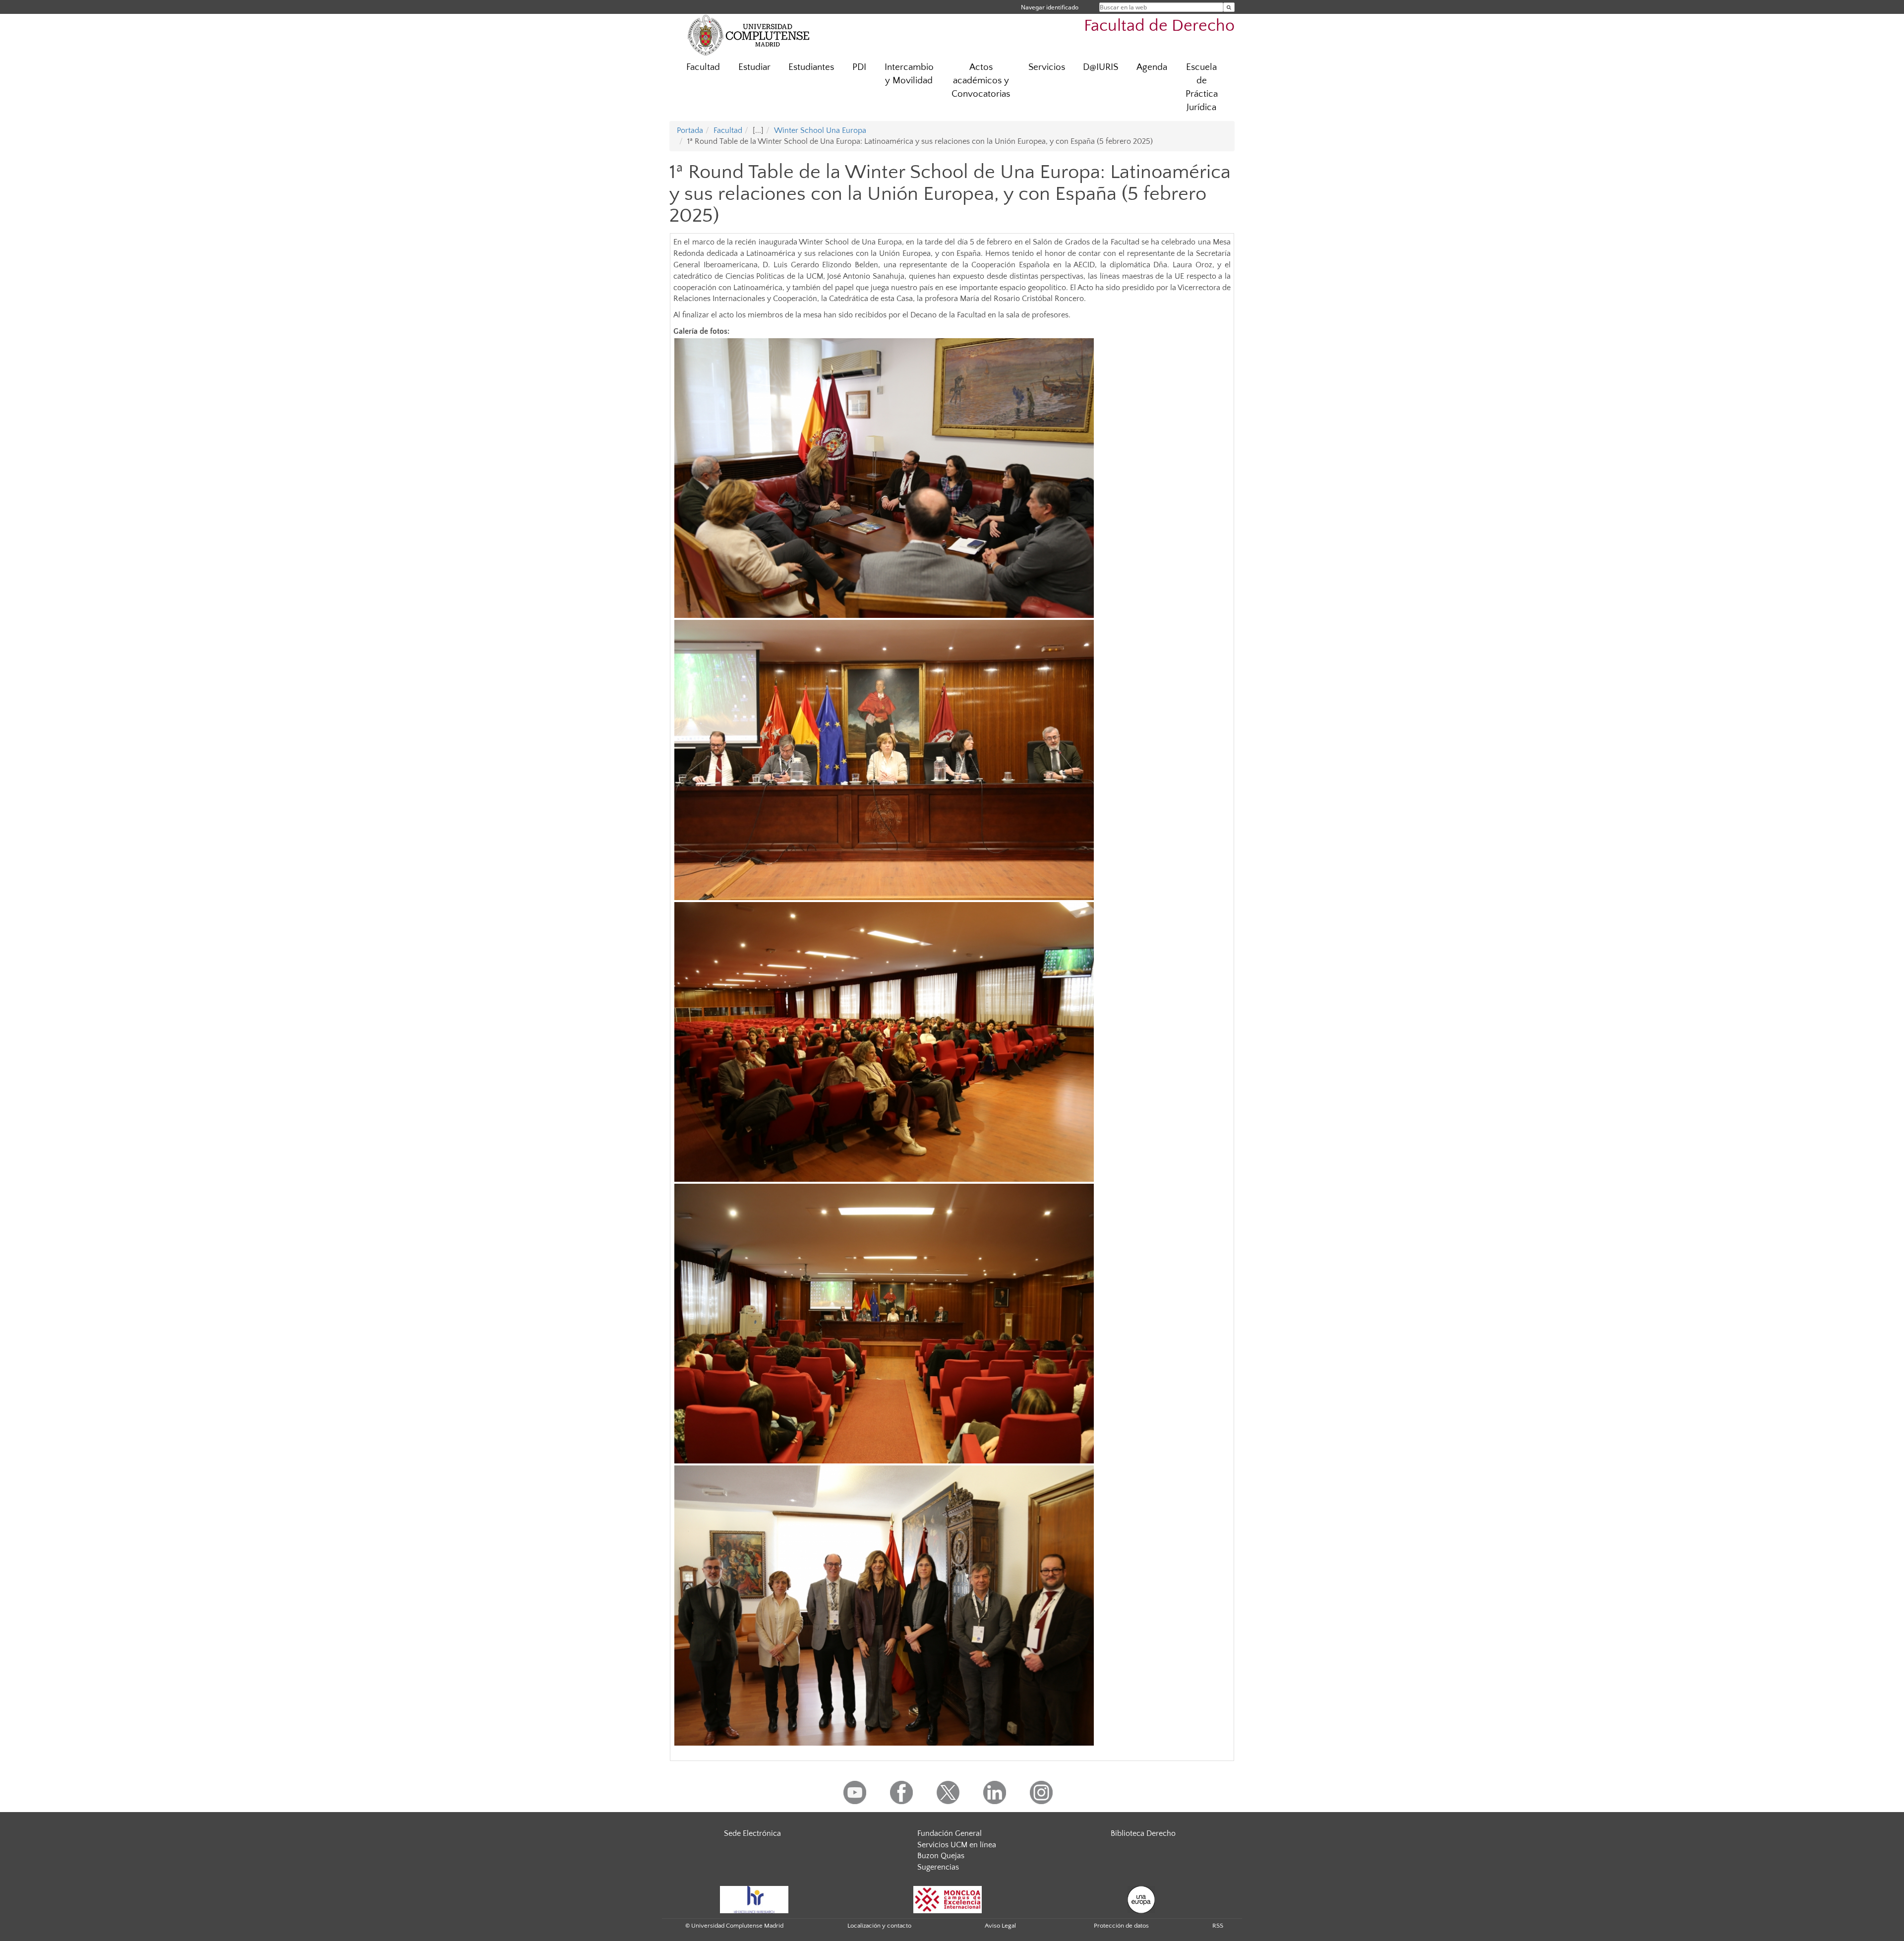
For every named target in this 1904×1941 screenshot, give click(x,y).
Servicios (1047, 67)
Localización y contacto (879, 1926)
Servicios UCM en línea (957, 1845)
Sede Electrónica (752, 1833)
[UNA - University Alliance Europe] (1141, 1899)
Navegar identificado (1050, 7)
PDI (859, 67)
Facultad (703, 67)
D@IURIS (1101, 67)
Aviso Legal (1000, 1926)
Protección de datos (1121, 1926)
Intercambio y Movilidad (909, 74)
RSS (1218, 1926)
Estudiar (754, 67)
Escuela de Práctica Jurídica (1202, 87)
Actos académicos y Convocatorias (981, 81)
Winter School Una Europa (820, 130)
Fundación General (950, 1833)
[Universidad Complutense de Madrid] (749, 35)
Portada (690, 130)
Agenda (1152, 67)
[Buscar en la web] (1229, 7)
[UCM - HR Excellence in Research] (754, 1899)
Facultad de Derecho (1159, 26)
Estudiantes (811, 67)
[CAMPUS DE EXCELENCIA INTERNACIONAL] (948, 1899)
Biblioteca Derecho (1143, 1833)
